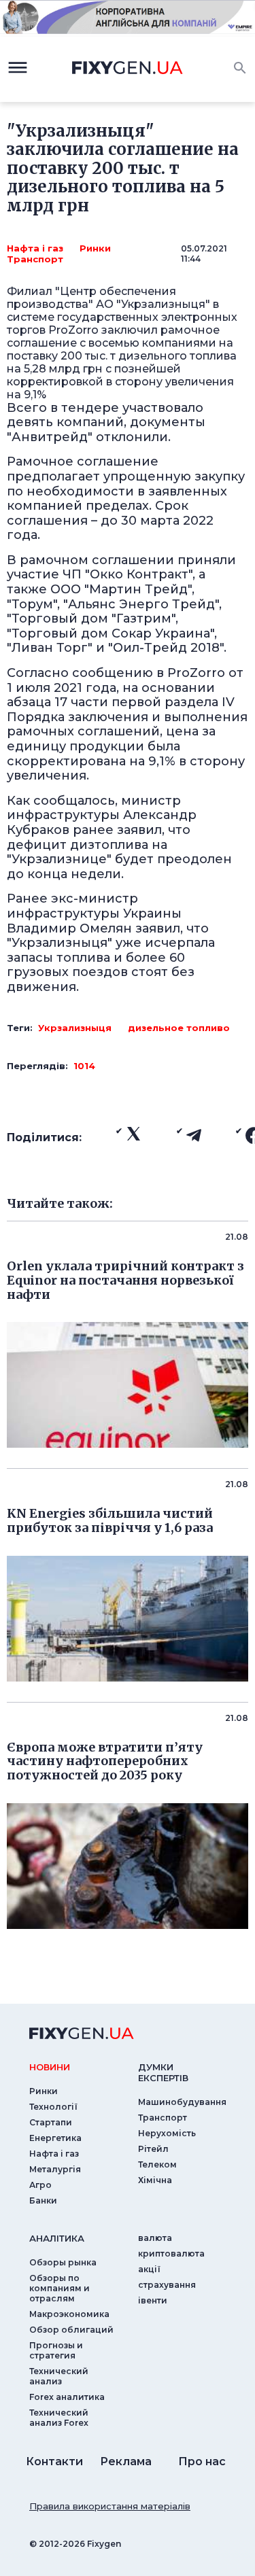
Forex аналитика (67, 2397)
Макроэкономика (69, 2314)
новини (50, 2067)
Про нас (202, 2461)
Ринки (95, 248)
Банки (43, 2200)
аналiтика (57, 2238)
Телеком (157, 2164)
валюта (155, 2238)
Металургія (55, 2169)
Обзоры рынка (63, 2262)
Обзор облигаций (71, 2330)
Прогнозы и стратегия (56, 2350)
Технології (53, 2107)
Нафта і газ (35, 248)
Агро (40, 2185)
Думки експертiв (163, 2072)
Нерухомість (167, 2133)
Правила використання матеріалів (110, 2506)
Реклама (126, 2461)
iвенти (153, 2300)
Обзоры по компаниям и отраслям (60, 2288)
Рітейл (153, 2149)
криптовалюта (171, 2253)
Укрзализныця (75, 1028)
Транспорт (35, 259)
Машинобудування (182, 2102)
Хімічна (155, 2180)
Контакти (54, 2461)
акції (149, 2269)
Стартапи (51, 2122)
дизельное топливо (179, 1028)
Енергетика (55, 2138)
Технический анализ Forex (59, 2418)
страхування (167, 2285)
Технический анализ (59, 2376)
